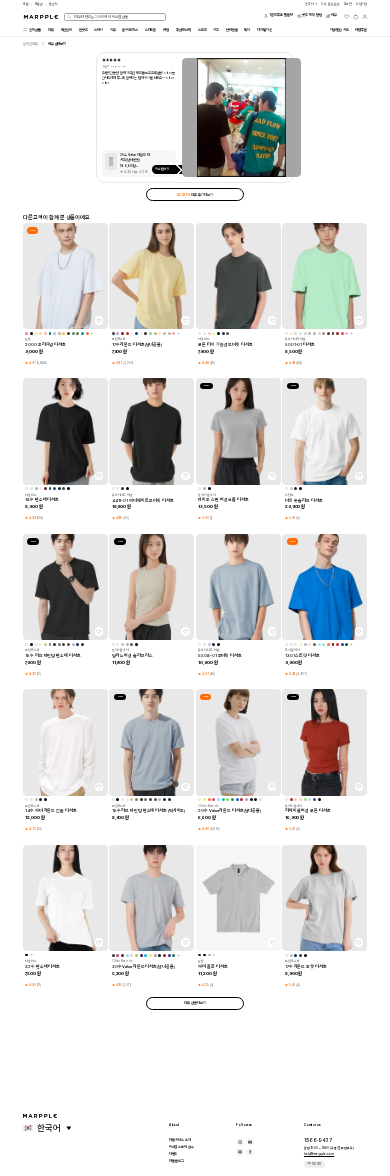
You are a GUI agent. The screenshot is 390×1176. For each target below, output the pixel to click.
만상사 (53, 4)
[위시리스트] (347, 17)
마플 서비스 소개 (180, 1140)
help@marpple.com (319, 1154)
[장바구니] (356, 17)
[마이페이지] (365, 17)
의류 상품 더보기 (195, 1003)
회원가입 (362, 4)
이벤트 (173, 1154)
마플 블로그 (176, 1161)
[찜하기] (99, 320)
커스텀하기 (162, 169)
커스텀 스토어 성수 (181, 1147)
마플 (26, 4)
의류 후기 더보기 (195, 195)
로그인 (348, 4)
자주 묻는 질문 (314, 1163)
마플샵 (39, 4)
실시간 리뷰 (30, 44)
